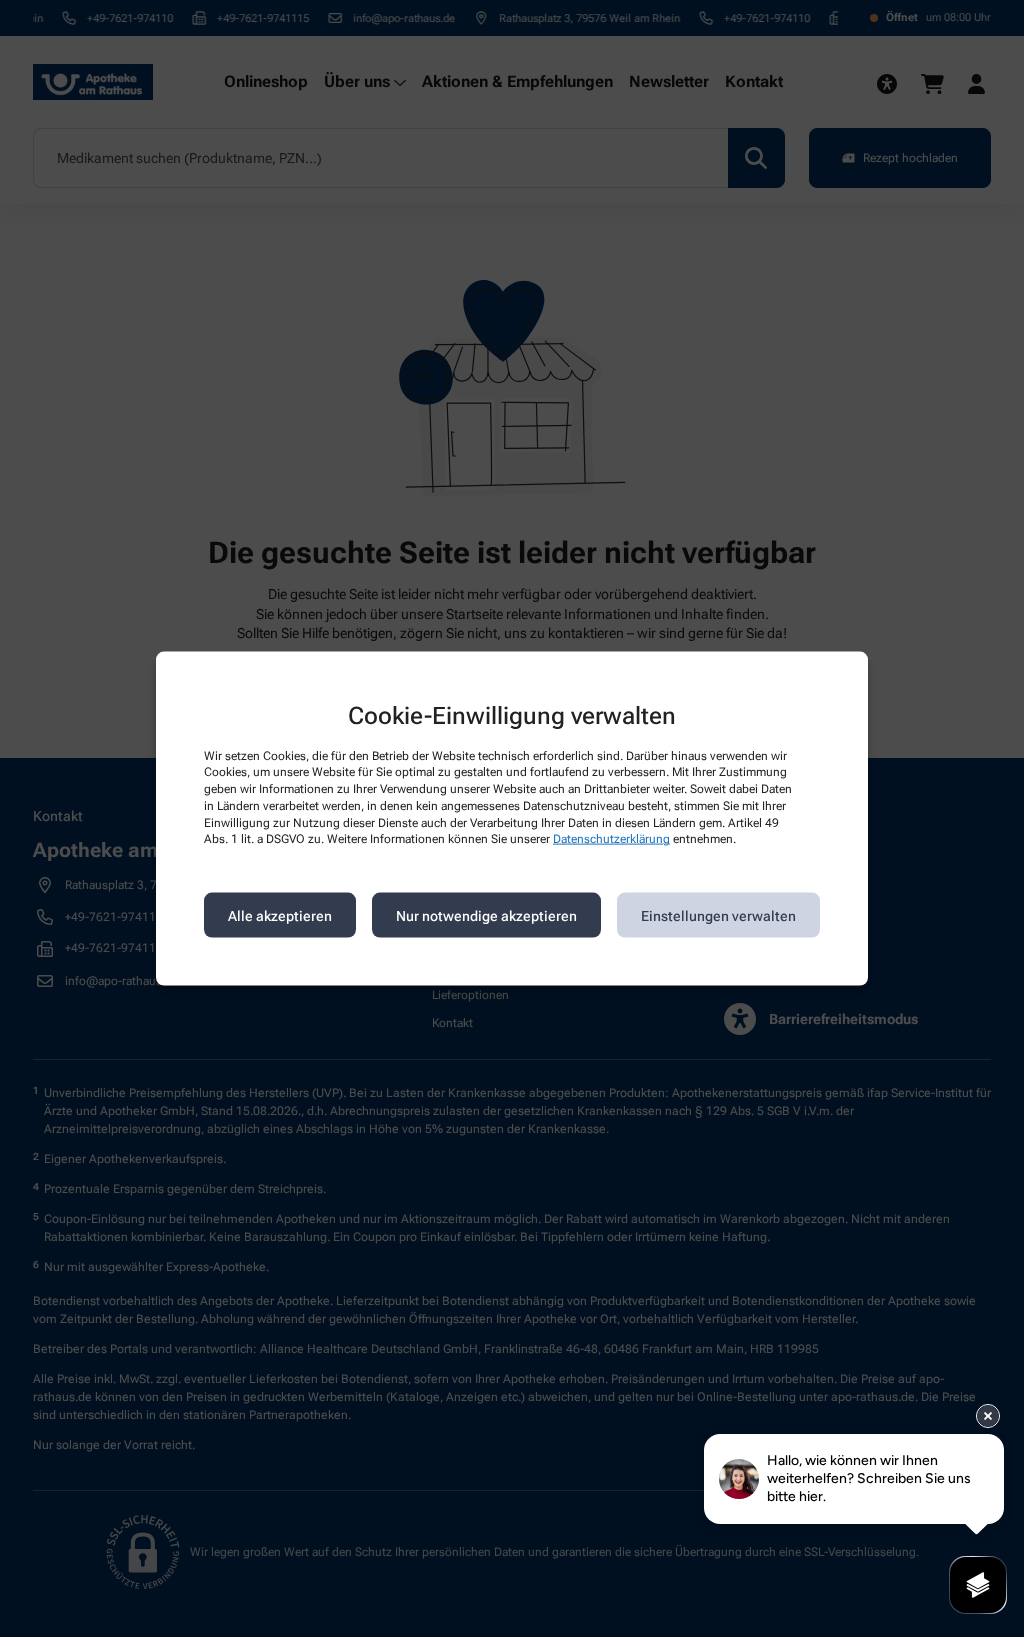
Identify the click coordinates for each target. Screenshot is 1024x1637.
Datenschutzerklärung (611, 839)
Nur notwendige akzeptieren (486, 915)
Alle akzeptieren (280, 915)
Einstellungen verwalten (718, 915)
